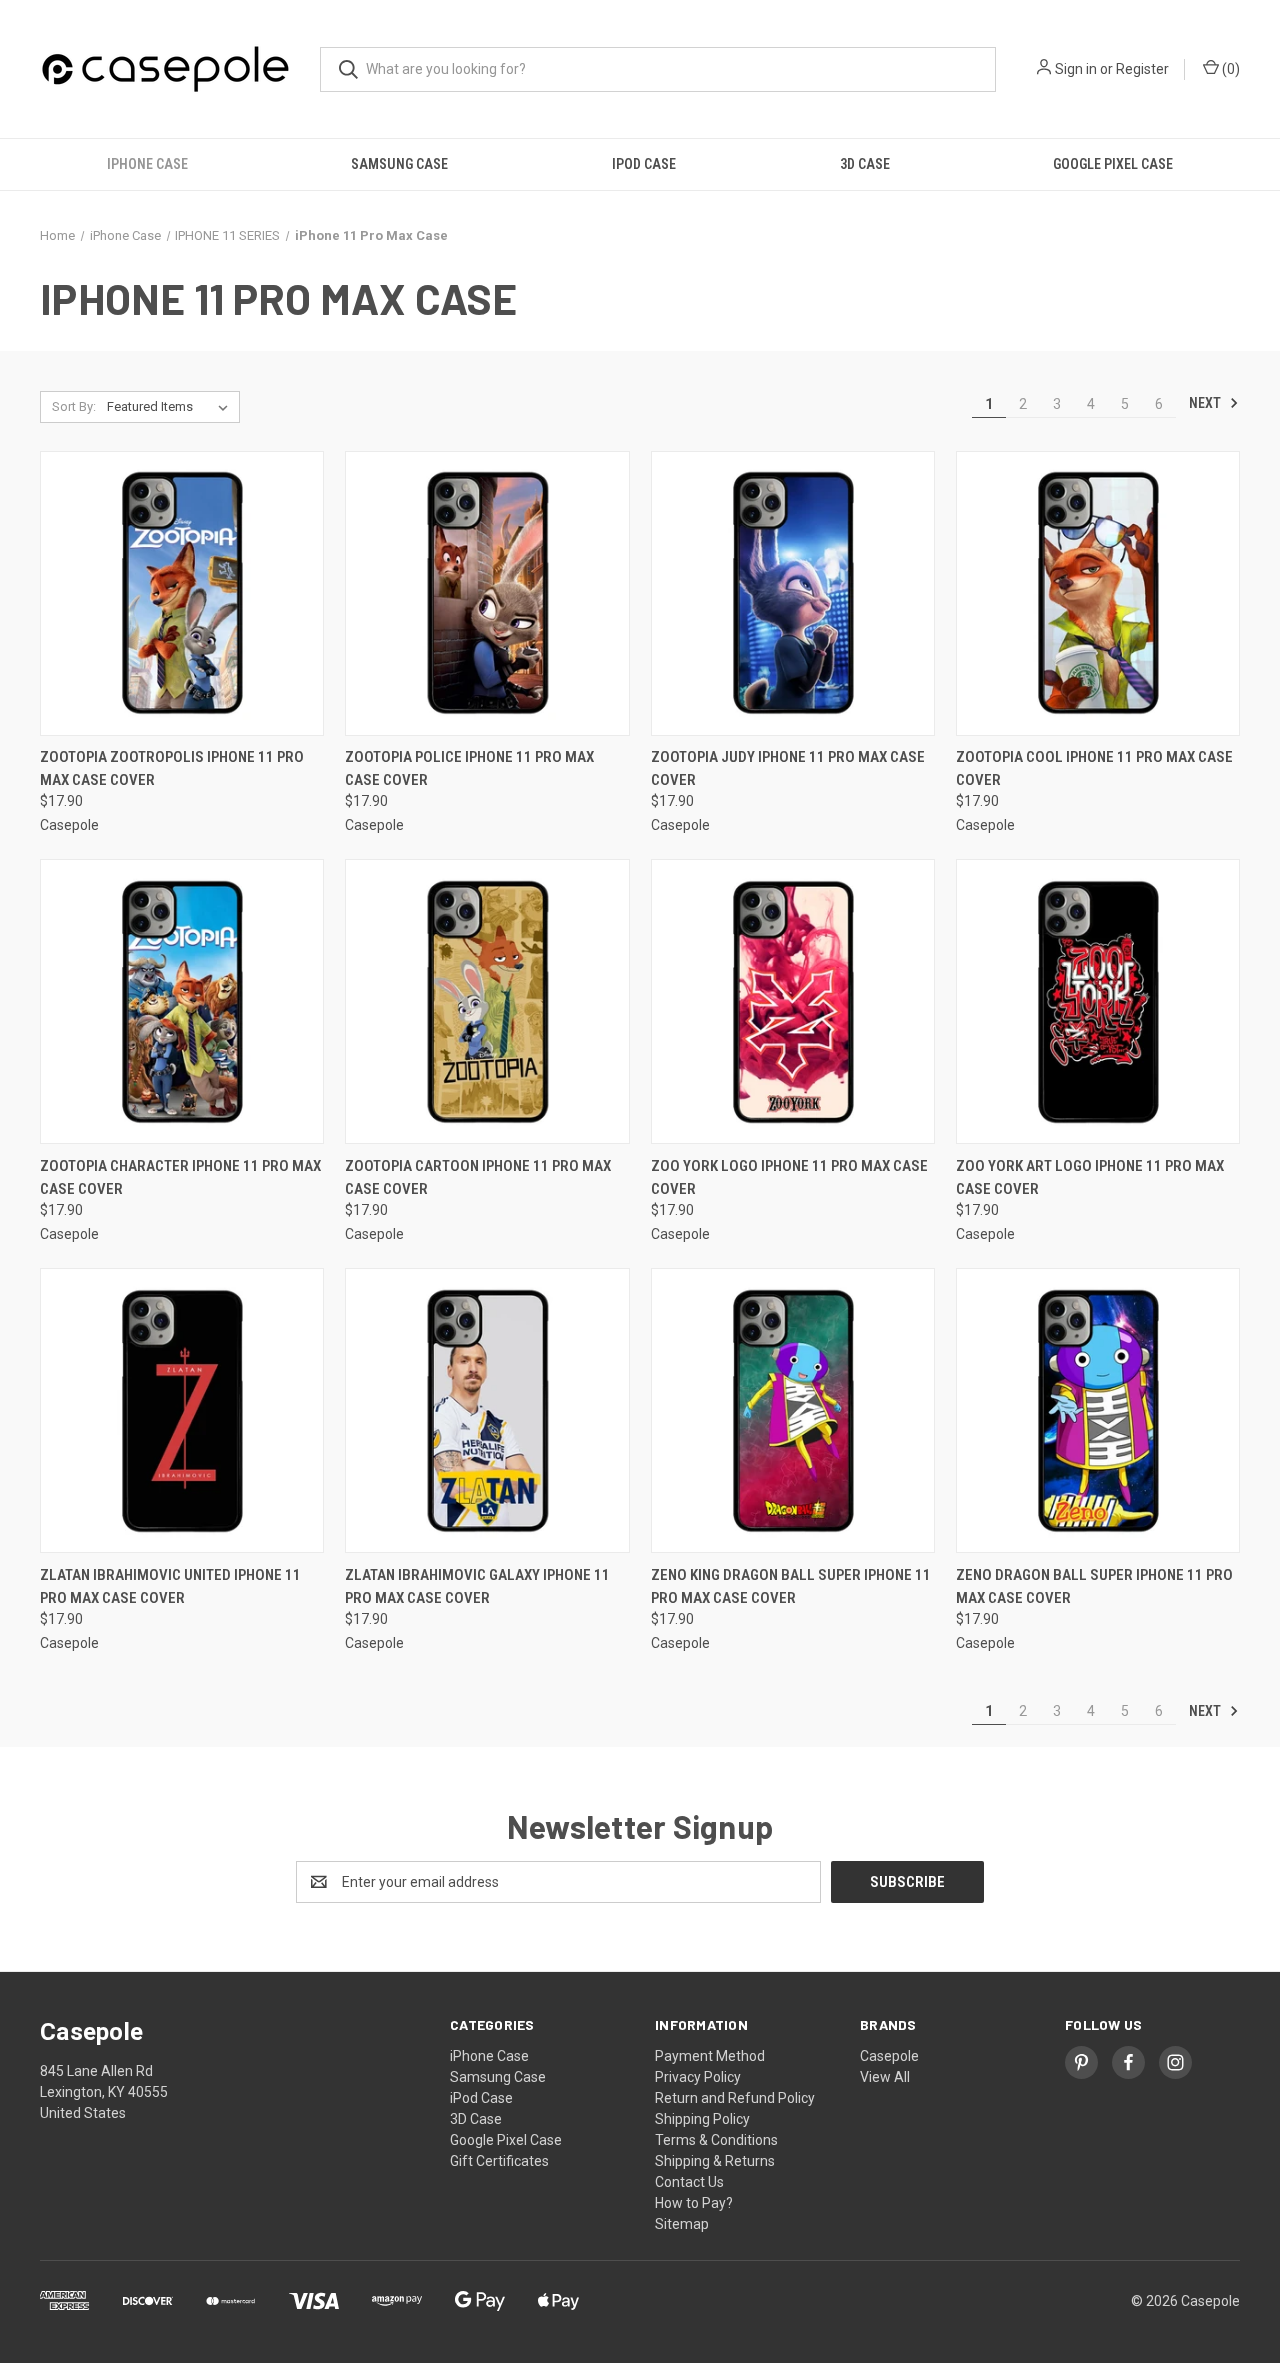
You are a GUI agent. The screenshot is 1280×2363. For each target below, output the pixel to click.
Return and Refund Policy (735, 2098)
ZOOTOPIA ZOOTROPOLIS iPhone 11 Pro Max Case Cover (172, 768)
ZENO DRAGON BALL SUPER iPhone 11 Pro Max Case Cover (1094, 1586)
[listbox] (171, 407)
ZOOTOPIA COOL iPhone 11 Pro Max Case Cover (1094, 768)
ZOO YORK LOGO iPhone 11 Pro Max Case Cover (789, 1177)
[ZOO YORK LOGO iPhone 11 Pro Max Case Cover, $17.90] (793, 1001)
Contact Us (689, 2182)
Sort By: (74, 406)
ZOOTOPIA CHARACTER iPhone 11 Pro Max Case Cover (180, 1177)
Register (1142, 69)
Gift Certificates (499, 2161)
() (1229, 69)
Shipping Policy (702, 2119)
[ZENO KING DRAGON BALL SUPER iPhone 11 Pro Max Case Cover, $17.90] (793, 1410)
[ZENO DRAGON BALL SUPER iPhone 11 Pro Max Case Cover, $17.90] (1098, 1410)
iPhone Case (147, 164)
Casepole (889, 2056)
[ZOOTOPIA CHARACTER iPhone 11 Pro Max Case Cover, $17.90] (182, 1001)
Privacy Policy (698, 2077)
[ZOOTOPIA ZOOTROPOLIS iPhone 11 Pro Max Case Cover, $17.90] (182, 593)
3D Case (865, 164)
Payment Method (710, 2056)
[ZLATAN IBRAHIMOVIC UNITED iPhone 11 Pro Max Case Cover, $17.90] (182, 1410)
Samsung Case (399, 164)
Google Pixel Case (1113, 164)
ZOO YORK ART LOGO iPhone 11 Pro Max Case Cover (1090, 1177)
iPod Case (644, 164)
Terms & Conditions (716, 2140)
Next (1206, 403)
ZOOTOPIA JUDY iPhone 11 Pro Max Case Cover (788, 768)
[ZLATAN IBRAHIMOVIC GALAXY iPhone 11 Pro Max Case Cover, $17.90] (487, 1410)
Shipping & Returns (715, 2161)
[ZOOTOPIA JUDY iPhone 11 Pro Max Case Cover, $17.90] (793, 593)
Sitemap (682, 2224)
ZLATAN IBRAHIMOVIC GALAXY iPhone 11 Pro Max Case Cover (477, 1586)
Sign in (1076, 69)
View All (885, 2077)
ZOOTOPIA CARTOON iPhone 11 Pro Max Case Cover (478, 1177)
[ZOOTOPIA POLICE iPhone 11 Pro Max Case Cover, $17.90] (487, 593)
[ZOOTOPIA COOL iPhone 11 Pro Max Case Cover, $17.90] (1098, 593)
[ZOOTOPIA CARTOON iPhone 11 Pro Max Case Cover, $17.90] (487, 1001)
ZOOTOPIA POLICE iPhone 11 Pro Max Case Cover (469, 768)
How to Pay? (694, 2203)
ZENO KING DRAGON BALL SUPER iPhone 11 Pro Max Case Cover (791, 1586)
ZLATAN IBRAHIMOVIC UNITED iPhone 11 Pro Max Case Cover (170, 1586)
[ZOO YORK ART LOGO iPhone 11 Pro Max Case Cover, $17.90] (1098, 1001)
